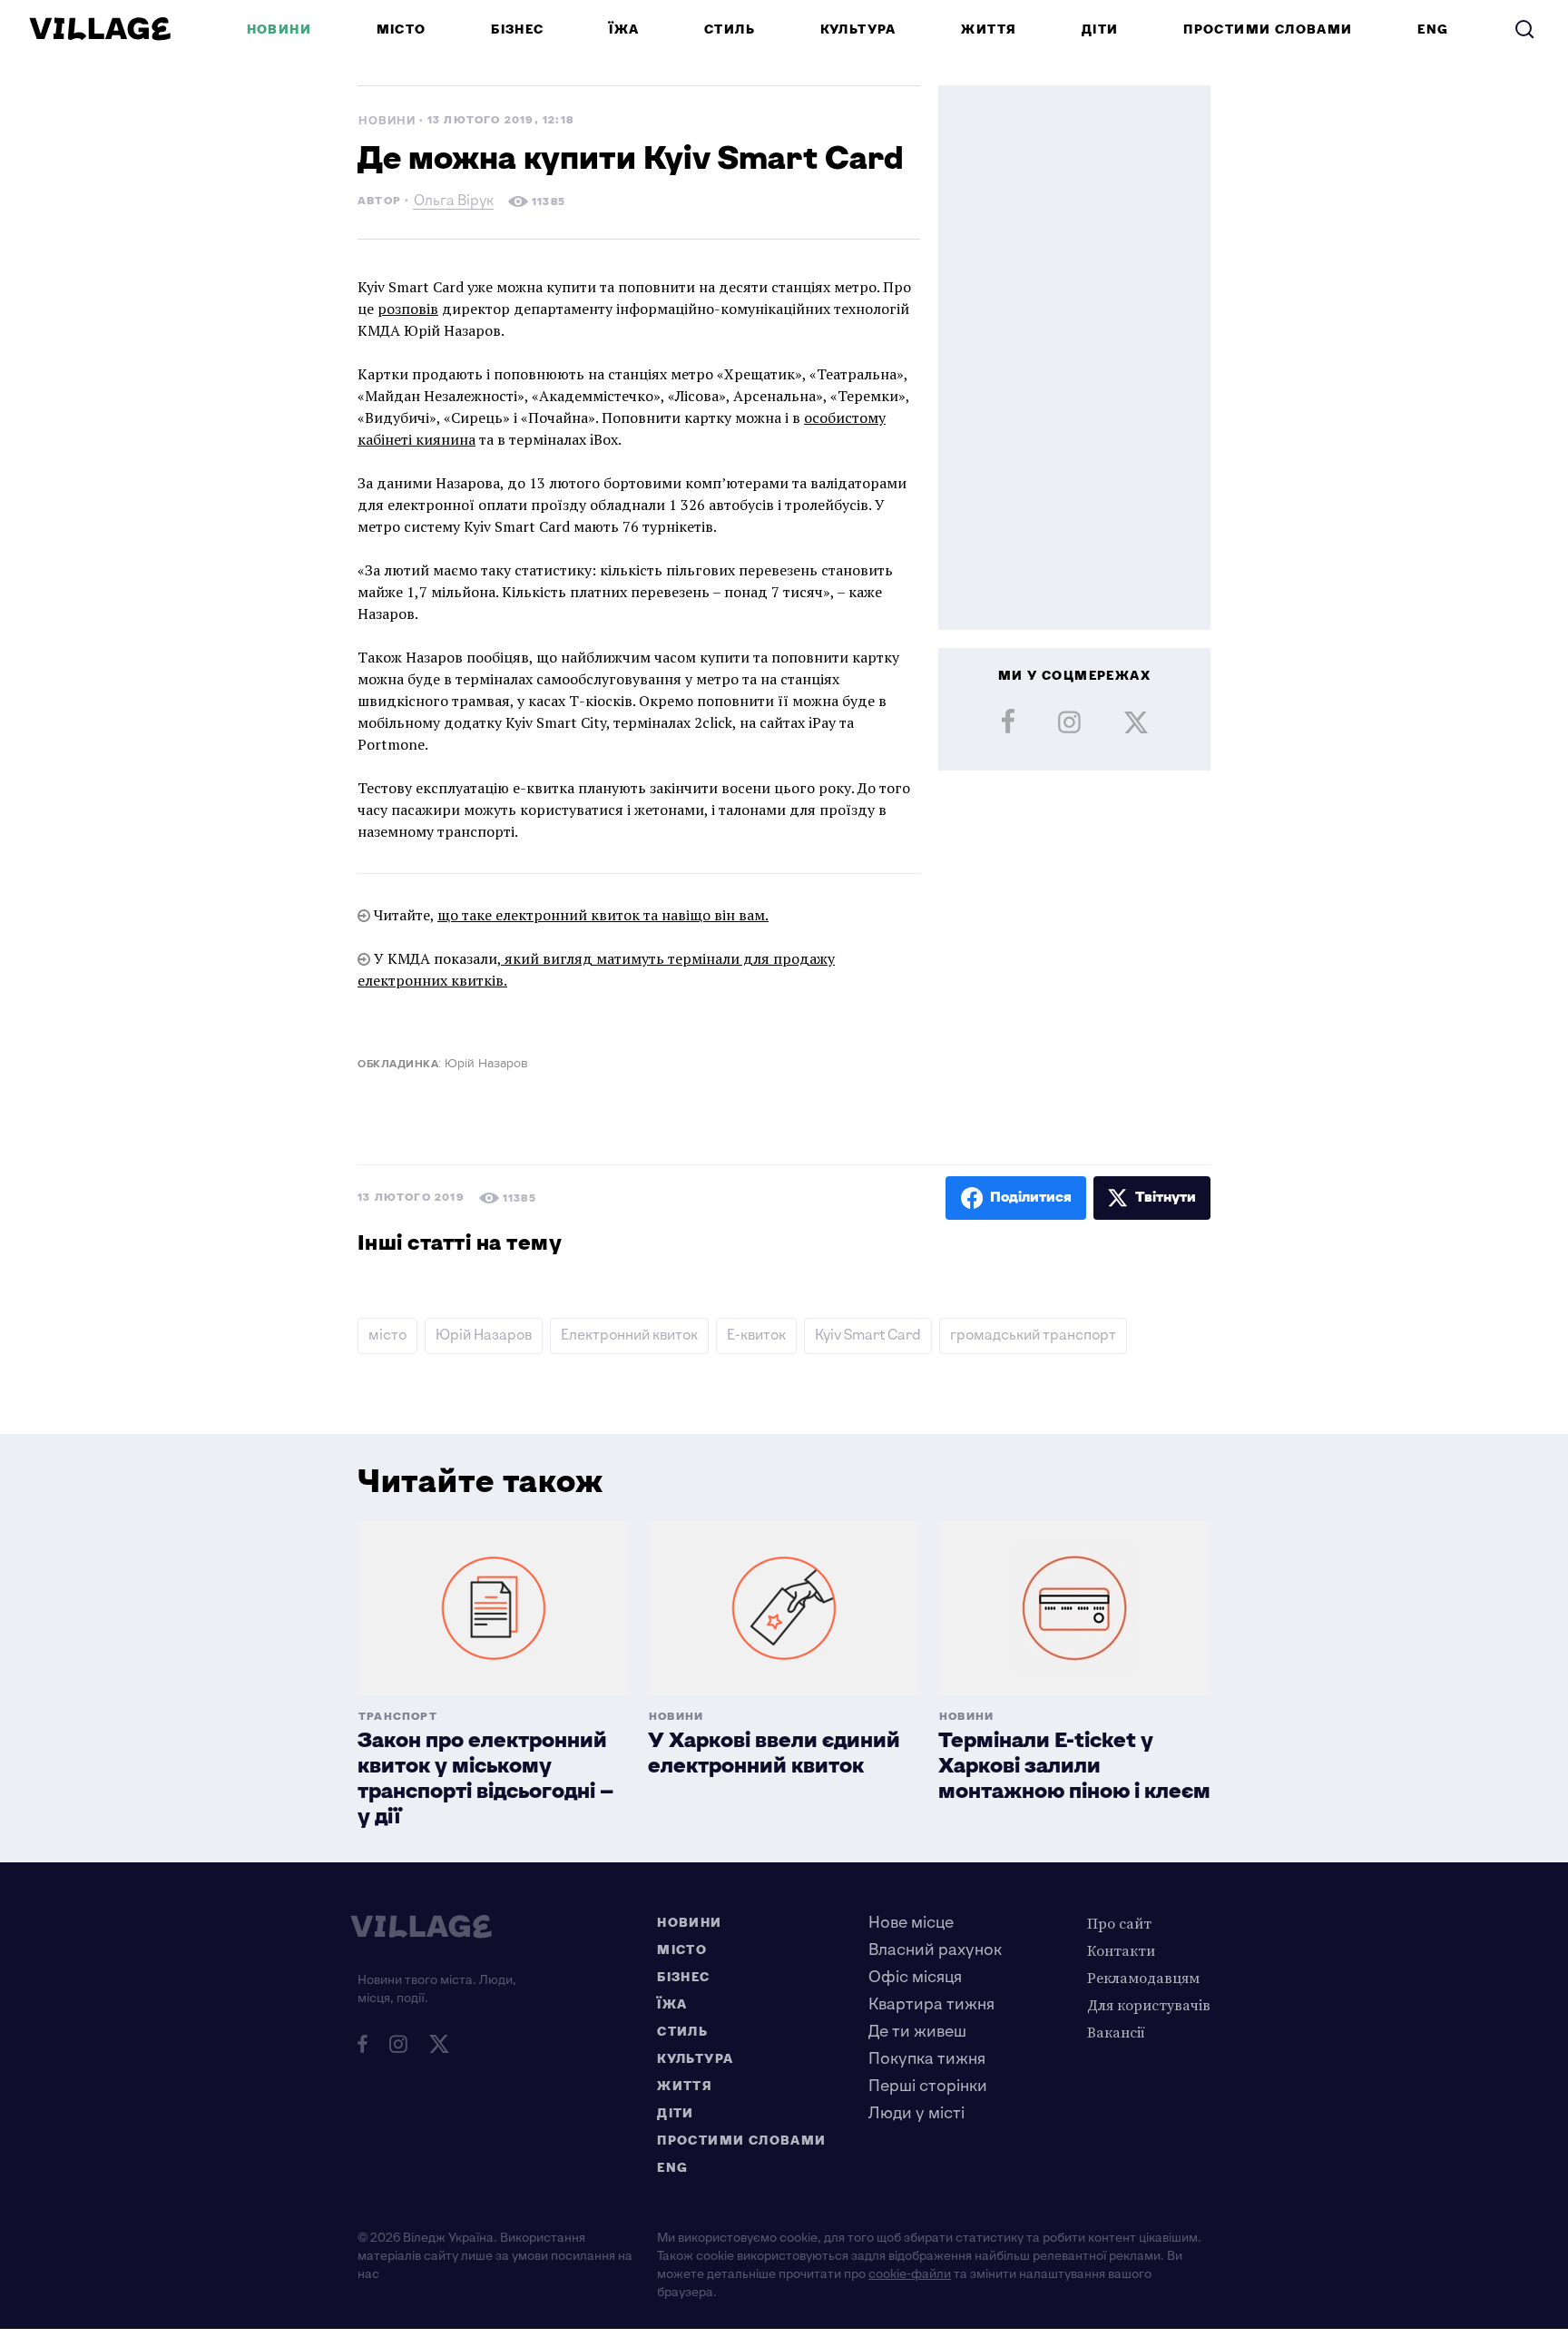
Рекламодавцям (1143, 1978)
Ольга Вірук (454, 203)
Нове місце (911, 1923)
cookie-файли (910, 2274)
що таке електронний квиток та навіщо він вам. (603, 915)
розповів (408, 309)
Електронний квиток (629, 1336)
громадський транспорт (1033, 1336)
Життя (989, 29)
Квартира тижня (931, 2004)
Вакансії (1116, 2032)
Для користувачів (1149, 2005)
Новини (279, 29)
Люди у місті (916, 2113)
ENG (1433, 29)
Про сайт (1119, 1923)
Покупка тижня (927, 2059)
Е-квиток (756, 1336)
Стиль (730, 29)
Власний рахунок (935, 1950)
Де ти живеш (917, 2032)
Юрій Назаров (484, 1336)
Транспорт (398, 1717)
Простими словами (1268, 29)
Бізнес (517, 29)
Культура (858, 29)
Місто (402, 29)
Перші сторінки (928, 2086)
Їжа (624, 29)
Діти (1100, 29)
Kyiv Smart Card (868, 1336)
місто (387, 1336)
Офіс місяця (915, 1977)
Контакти (1121, 1950)
